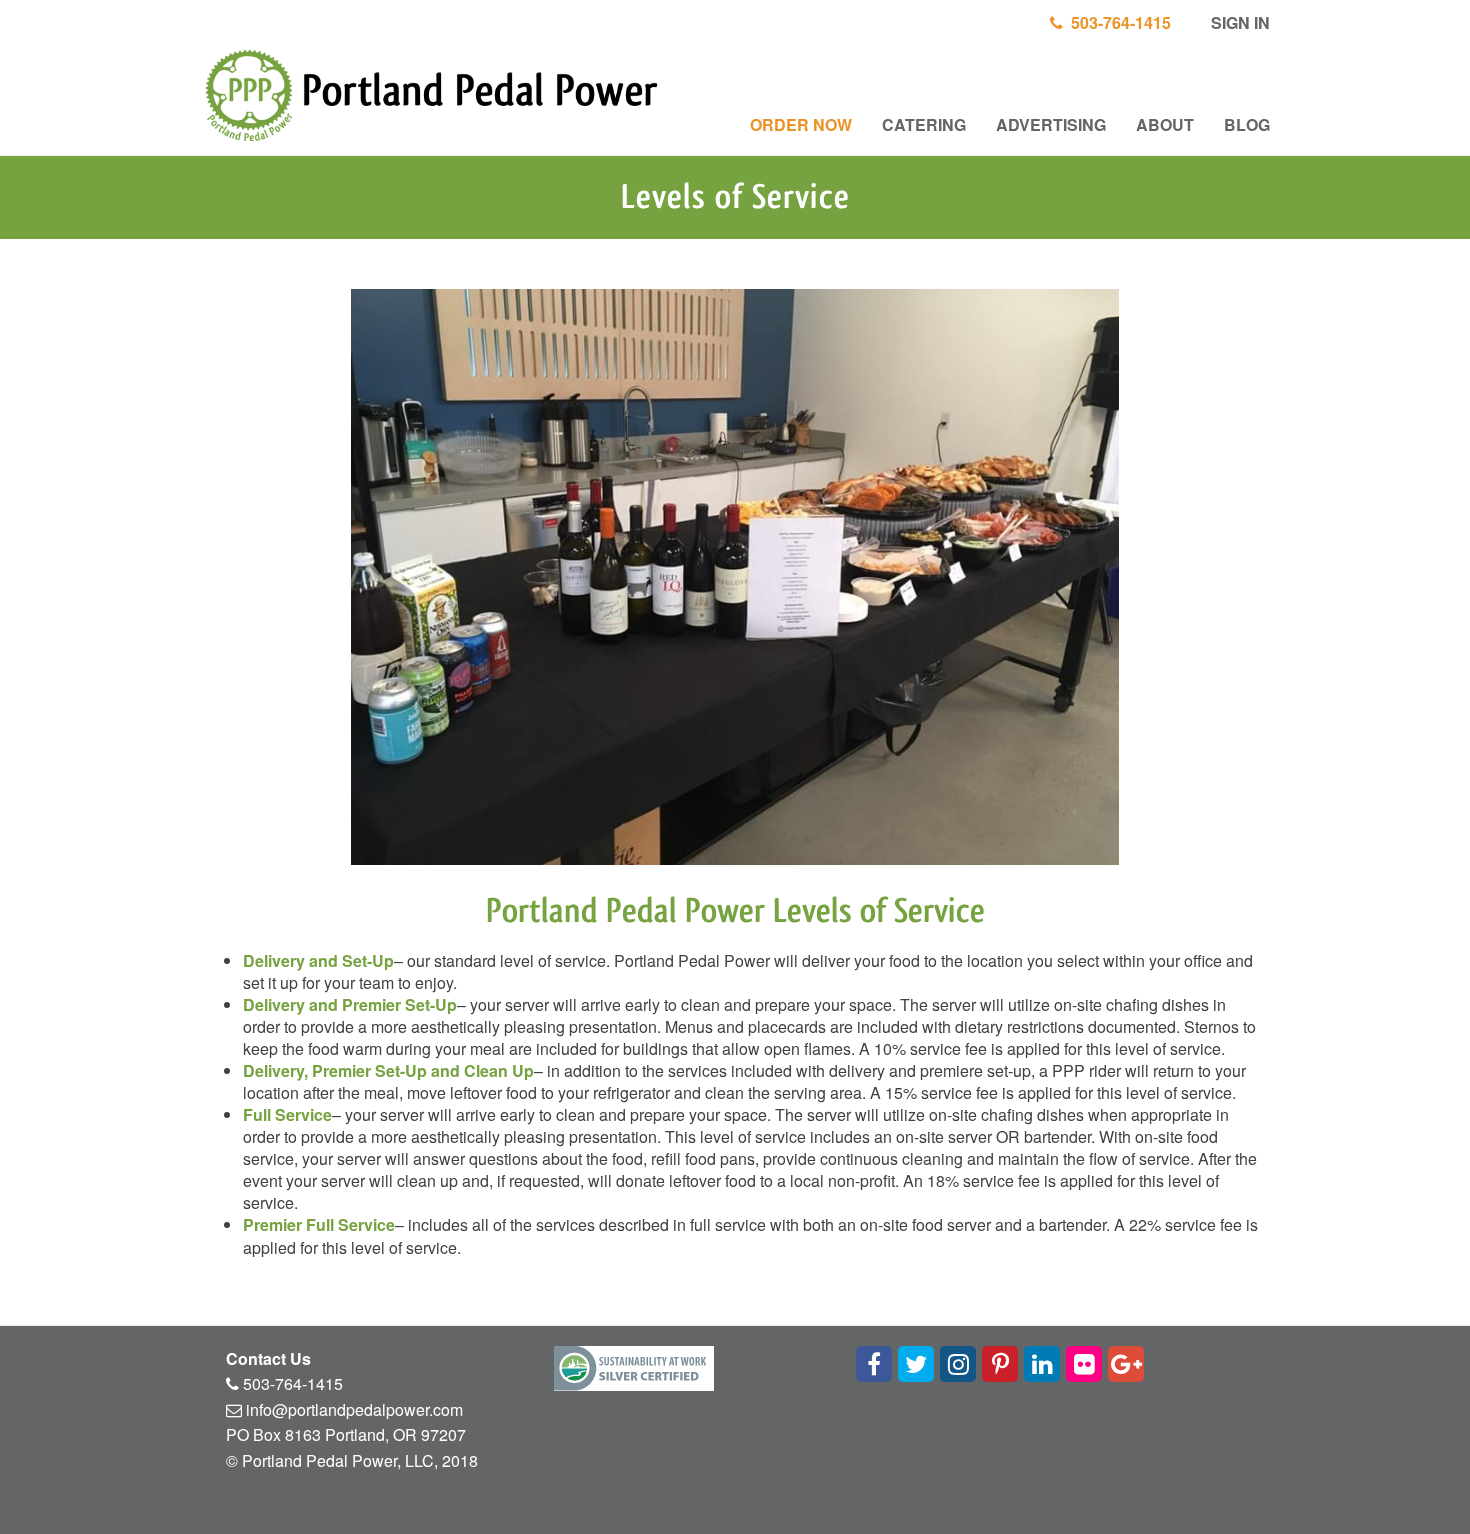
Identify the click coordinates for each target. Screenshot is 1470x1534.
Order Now (801, 124)
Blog (1247, 124)
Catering (924, 124)
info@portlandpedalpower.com (354, 1409)
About (1165, 124)
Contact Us (268, 1358)
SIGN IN (1238, 22)
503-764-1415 (1117, 22)
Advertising (1051, 124)
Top (1422, 1486)
